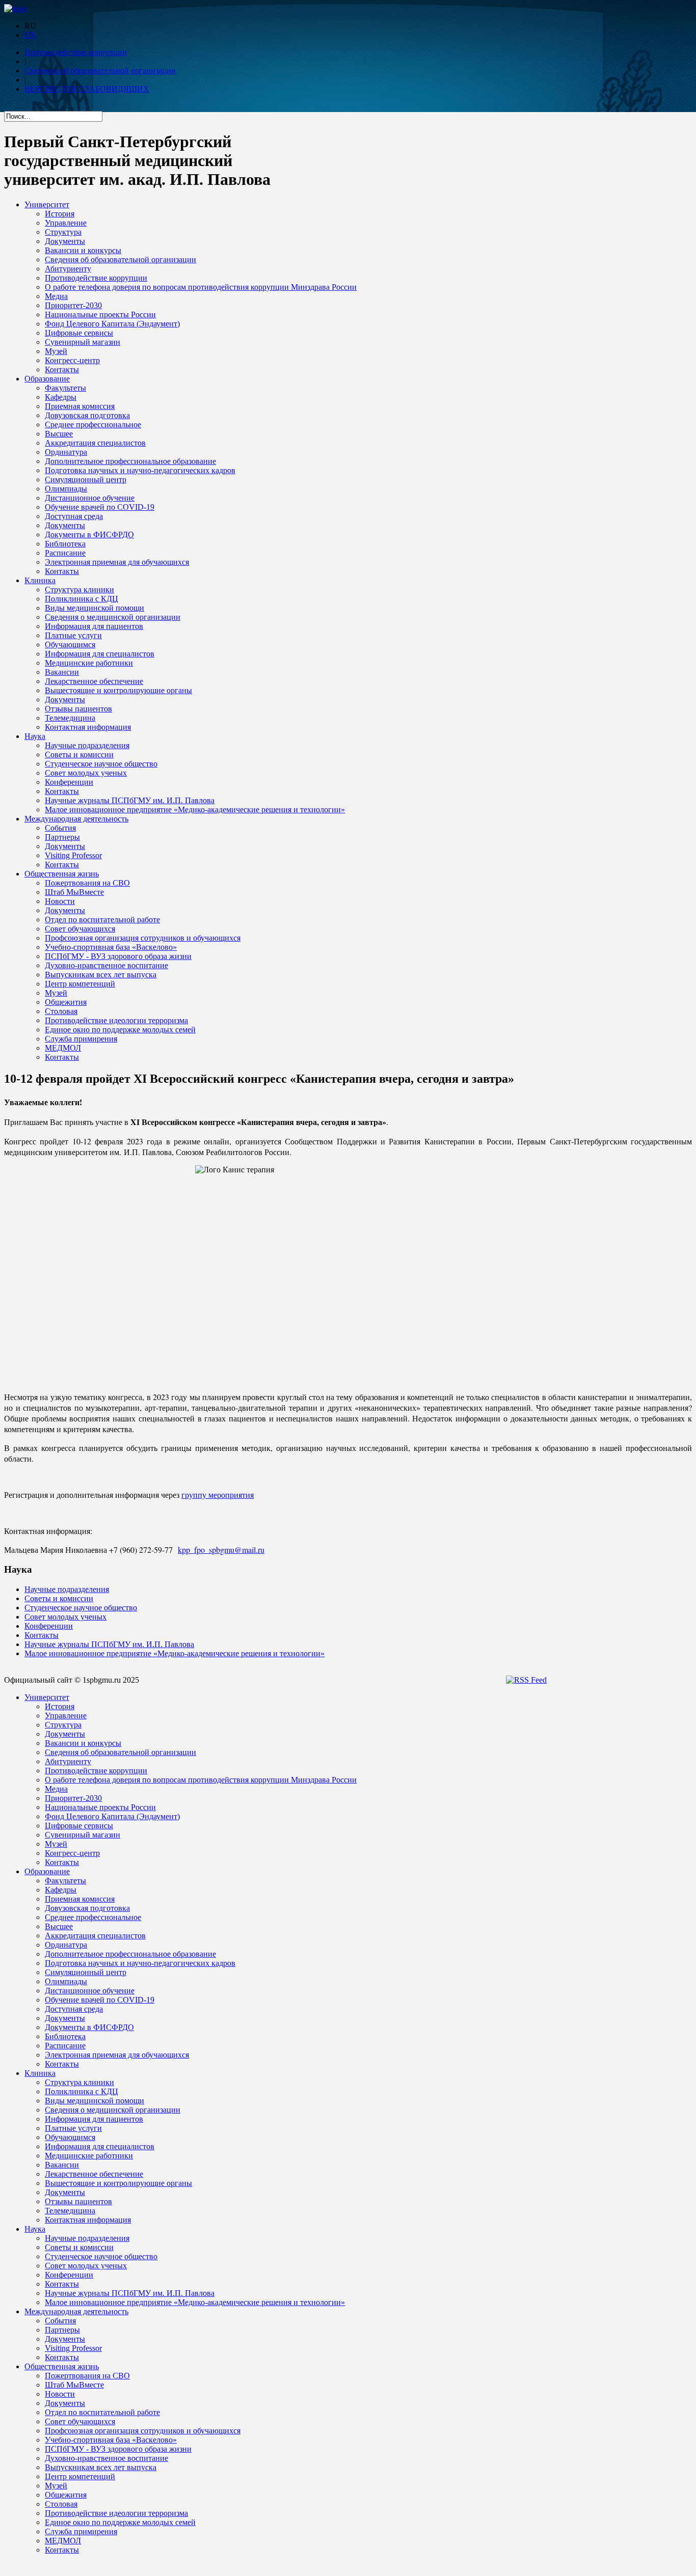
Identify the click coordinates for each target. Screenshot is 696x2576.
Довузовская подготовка (87, 415)
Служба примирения (81, 1039)
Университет (47, 204)
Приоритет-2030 (73, 305)
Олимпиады (66, 489)
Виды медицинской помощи (95, 608)
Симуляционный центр (86, 479)
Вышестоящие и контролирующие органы (118, 690)
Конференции (69, 782)
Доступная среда (74, 516)
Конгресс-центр (72, 360)
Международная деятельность (76, 819)
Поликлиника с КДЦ (82, 599)
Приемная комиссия (80, 406)
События (60, 828)
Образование (47, 379)
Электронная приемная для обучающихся (117, 562)
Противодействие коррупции (76, 52)
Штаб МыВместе (74, 892)
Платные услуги (73, 635)
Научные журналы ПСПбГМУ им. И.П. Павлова (130, 800)
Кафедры (61, 397)
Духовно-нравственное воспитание (106, 965)
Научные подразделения (87, 745)
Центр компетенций (80, 984)
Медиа (56, 296)
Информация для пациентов (94, 626)
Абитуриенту (68, 269)
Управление (66, 223)
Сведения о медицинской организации (113, 617)
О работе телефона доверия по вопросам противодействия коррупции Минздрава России (201, 287)
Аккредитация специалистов (95, 443)
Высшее (59, 434)
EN (30, 35)
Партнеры (62, 837)
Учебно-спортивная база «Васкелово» (111, 947)
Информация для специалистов (100, 654)
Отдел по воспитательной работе (102, 920)
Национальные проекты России (100, 314)
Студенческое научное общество (101, 764)
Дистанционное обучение (90, 498)
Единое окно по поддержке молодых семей (120, 1030)
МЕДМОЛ (63, 1048)
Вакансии (62, 672)
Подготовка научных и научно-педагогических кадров (140, 470)
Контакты (62, 369)
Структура (63, 232)
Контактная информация (88, 727)
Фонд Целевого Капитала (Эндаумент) (112, 324)
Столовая (61, 1011)
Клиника (40, 580)
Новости (60, 901)
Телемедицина (70, 718)
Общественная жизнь (62, 874)
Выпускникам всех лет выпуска (101, 975)
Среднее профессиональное (93, 424)
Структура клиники (79, 590)
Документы (65, 241)
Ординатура (66, 452)
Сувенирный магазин (83, 342)
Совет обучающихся (80, 929)
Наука (35, 736)
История (60, 214)
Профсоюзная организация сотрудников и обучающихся (143, 938)
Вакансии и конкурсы (83, 250)
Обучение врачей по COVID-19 (100, 507)
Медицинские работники (89, 663)
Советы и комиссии (79, 755)
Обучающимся (70, 645)
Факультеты (65, 388)
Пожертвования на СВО (87, 883)
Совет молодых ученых (86, 773)
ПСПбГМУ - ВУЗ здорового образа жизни (118, 956)
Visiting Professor (73, 855)
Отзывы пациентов (78, 709)
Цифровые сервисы (79, 333)
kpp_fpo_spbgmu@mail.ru (221, 1550)
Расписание (65, 553)
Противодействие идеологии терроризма (116, 1020)
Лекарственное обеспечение (94, 681)
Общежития (66, 1002)
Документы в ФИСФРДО (89, 535)
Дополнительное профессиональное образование (130, 461)
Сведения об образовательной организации (100, 71)
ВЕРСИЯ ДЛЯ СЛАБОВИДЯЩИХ (87, 89)
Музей (56, 351)
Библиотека (65, 544)
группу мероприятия (218, 1495)
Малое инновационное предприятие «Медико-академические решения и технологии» (195, 810)
